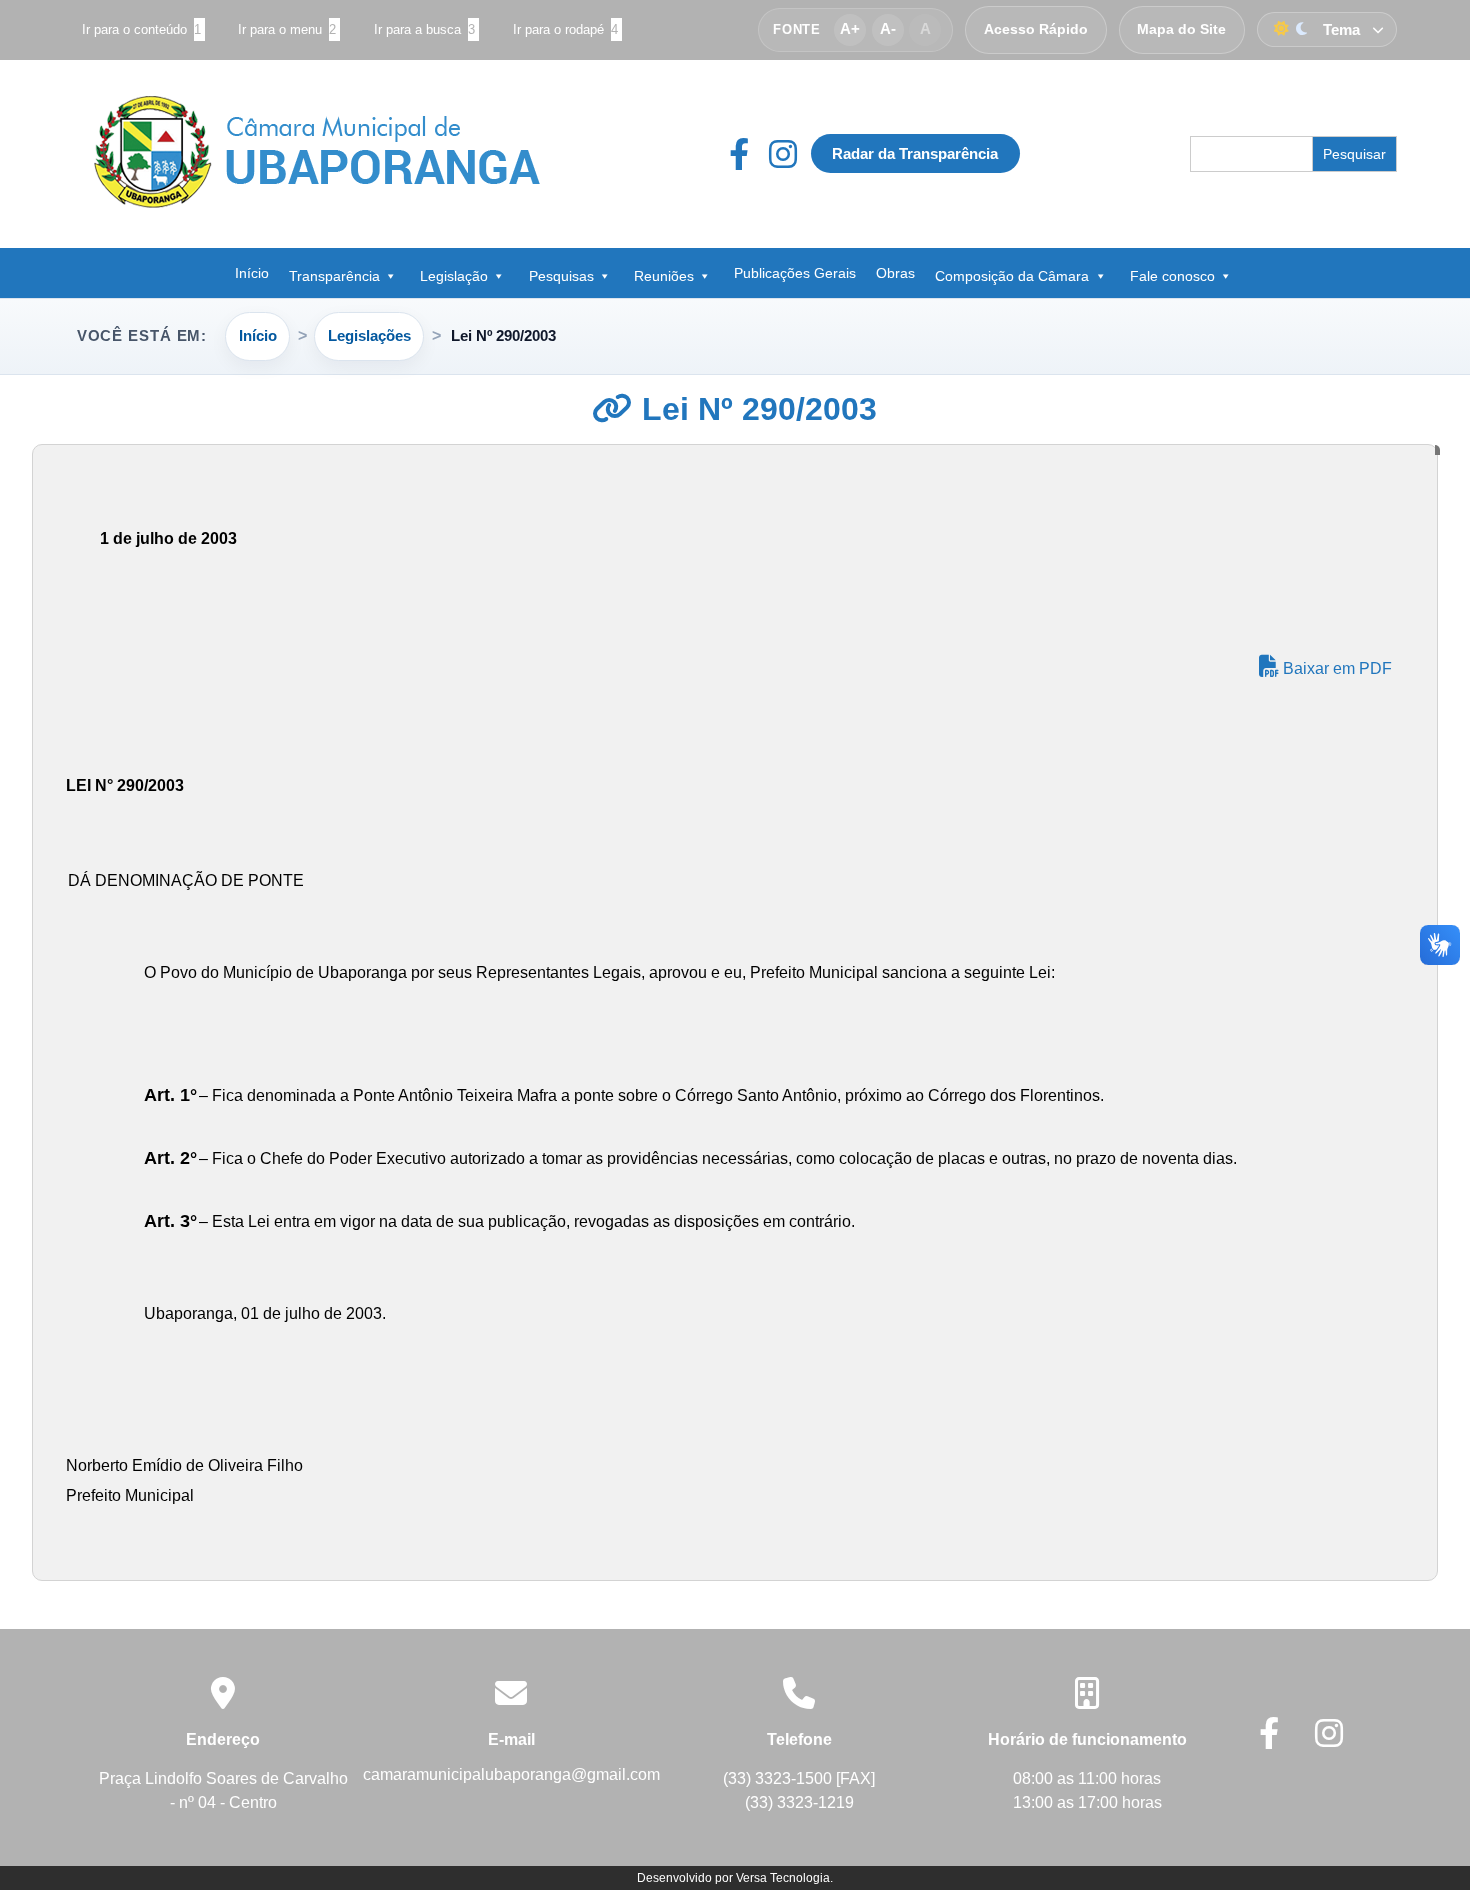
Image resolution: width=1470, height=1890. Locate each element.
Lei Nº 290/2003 (755, 409)
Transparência (334, 276)
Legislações (369, 335)
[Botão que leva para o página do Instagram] (783, 154)
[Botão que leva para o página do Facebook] (749, 154)
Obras (895, 273)
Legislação (454, 276)
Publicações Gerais (795, 273)
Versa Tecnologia (783, 1878)
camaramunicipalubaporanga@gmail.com (511, 1774)
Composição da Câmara (1012, 276)
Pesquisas (561, 276)
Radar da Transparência (915, 153)
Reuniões (664, 276)
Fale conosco (1172, 276)
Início (252, 273)
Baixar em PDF (1335, 668)
